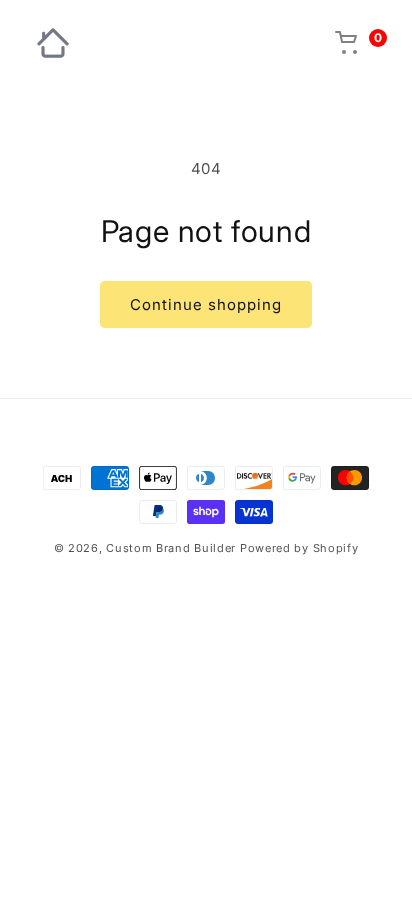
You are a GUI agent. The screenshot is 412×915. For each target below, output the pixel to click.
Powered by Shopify (299, 548)
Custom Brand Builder (171, 548)
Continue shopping (206, 304)
